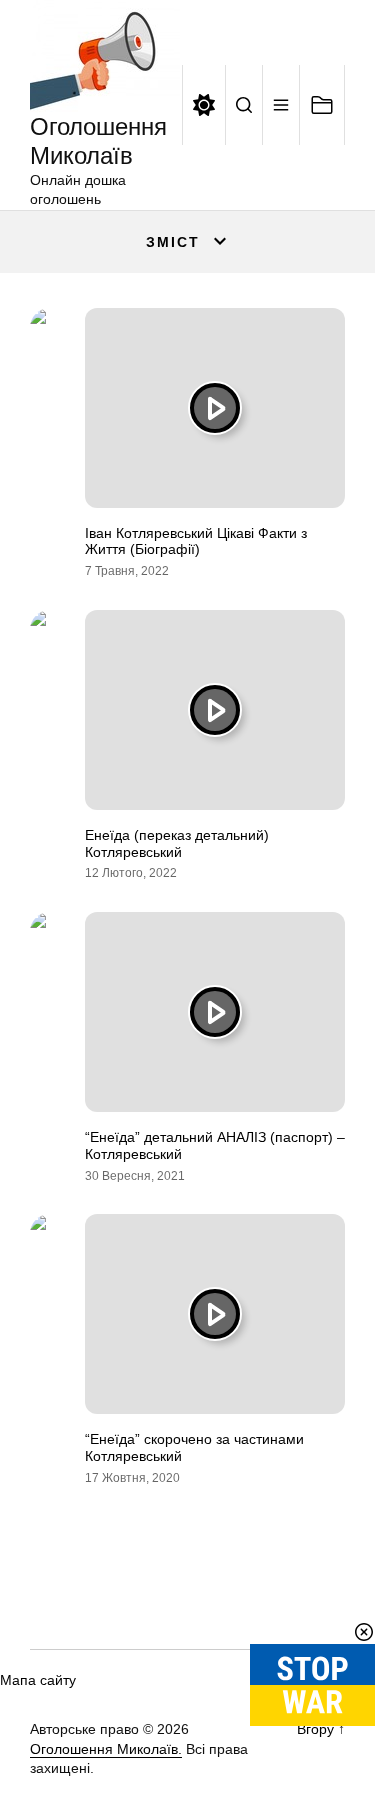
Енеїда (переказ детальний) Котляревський (177, 843)
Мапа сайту (38, 1680)
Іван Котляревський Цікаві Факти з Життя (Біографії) (196, 541)
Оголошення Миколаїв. (106, 1749)
